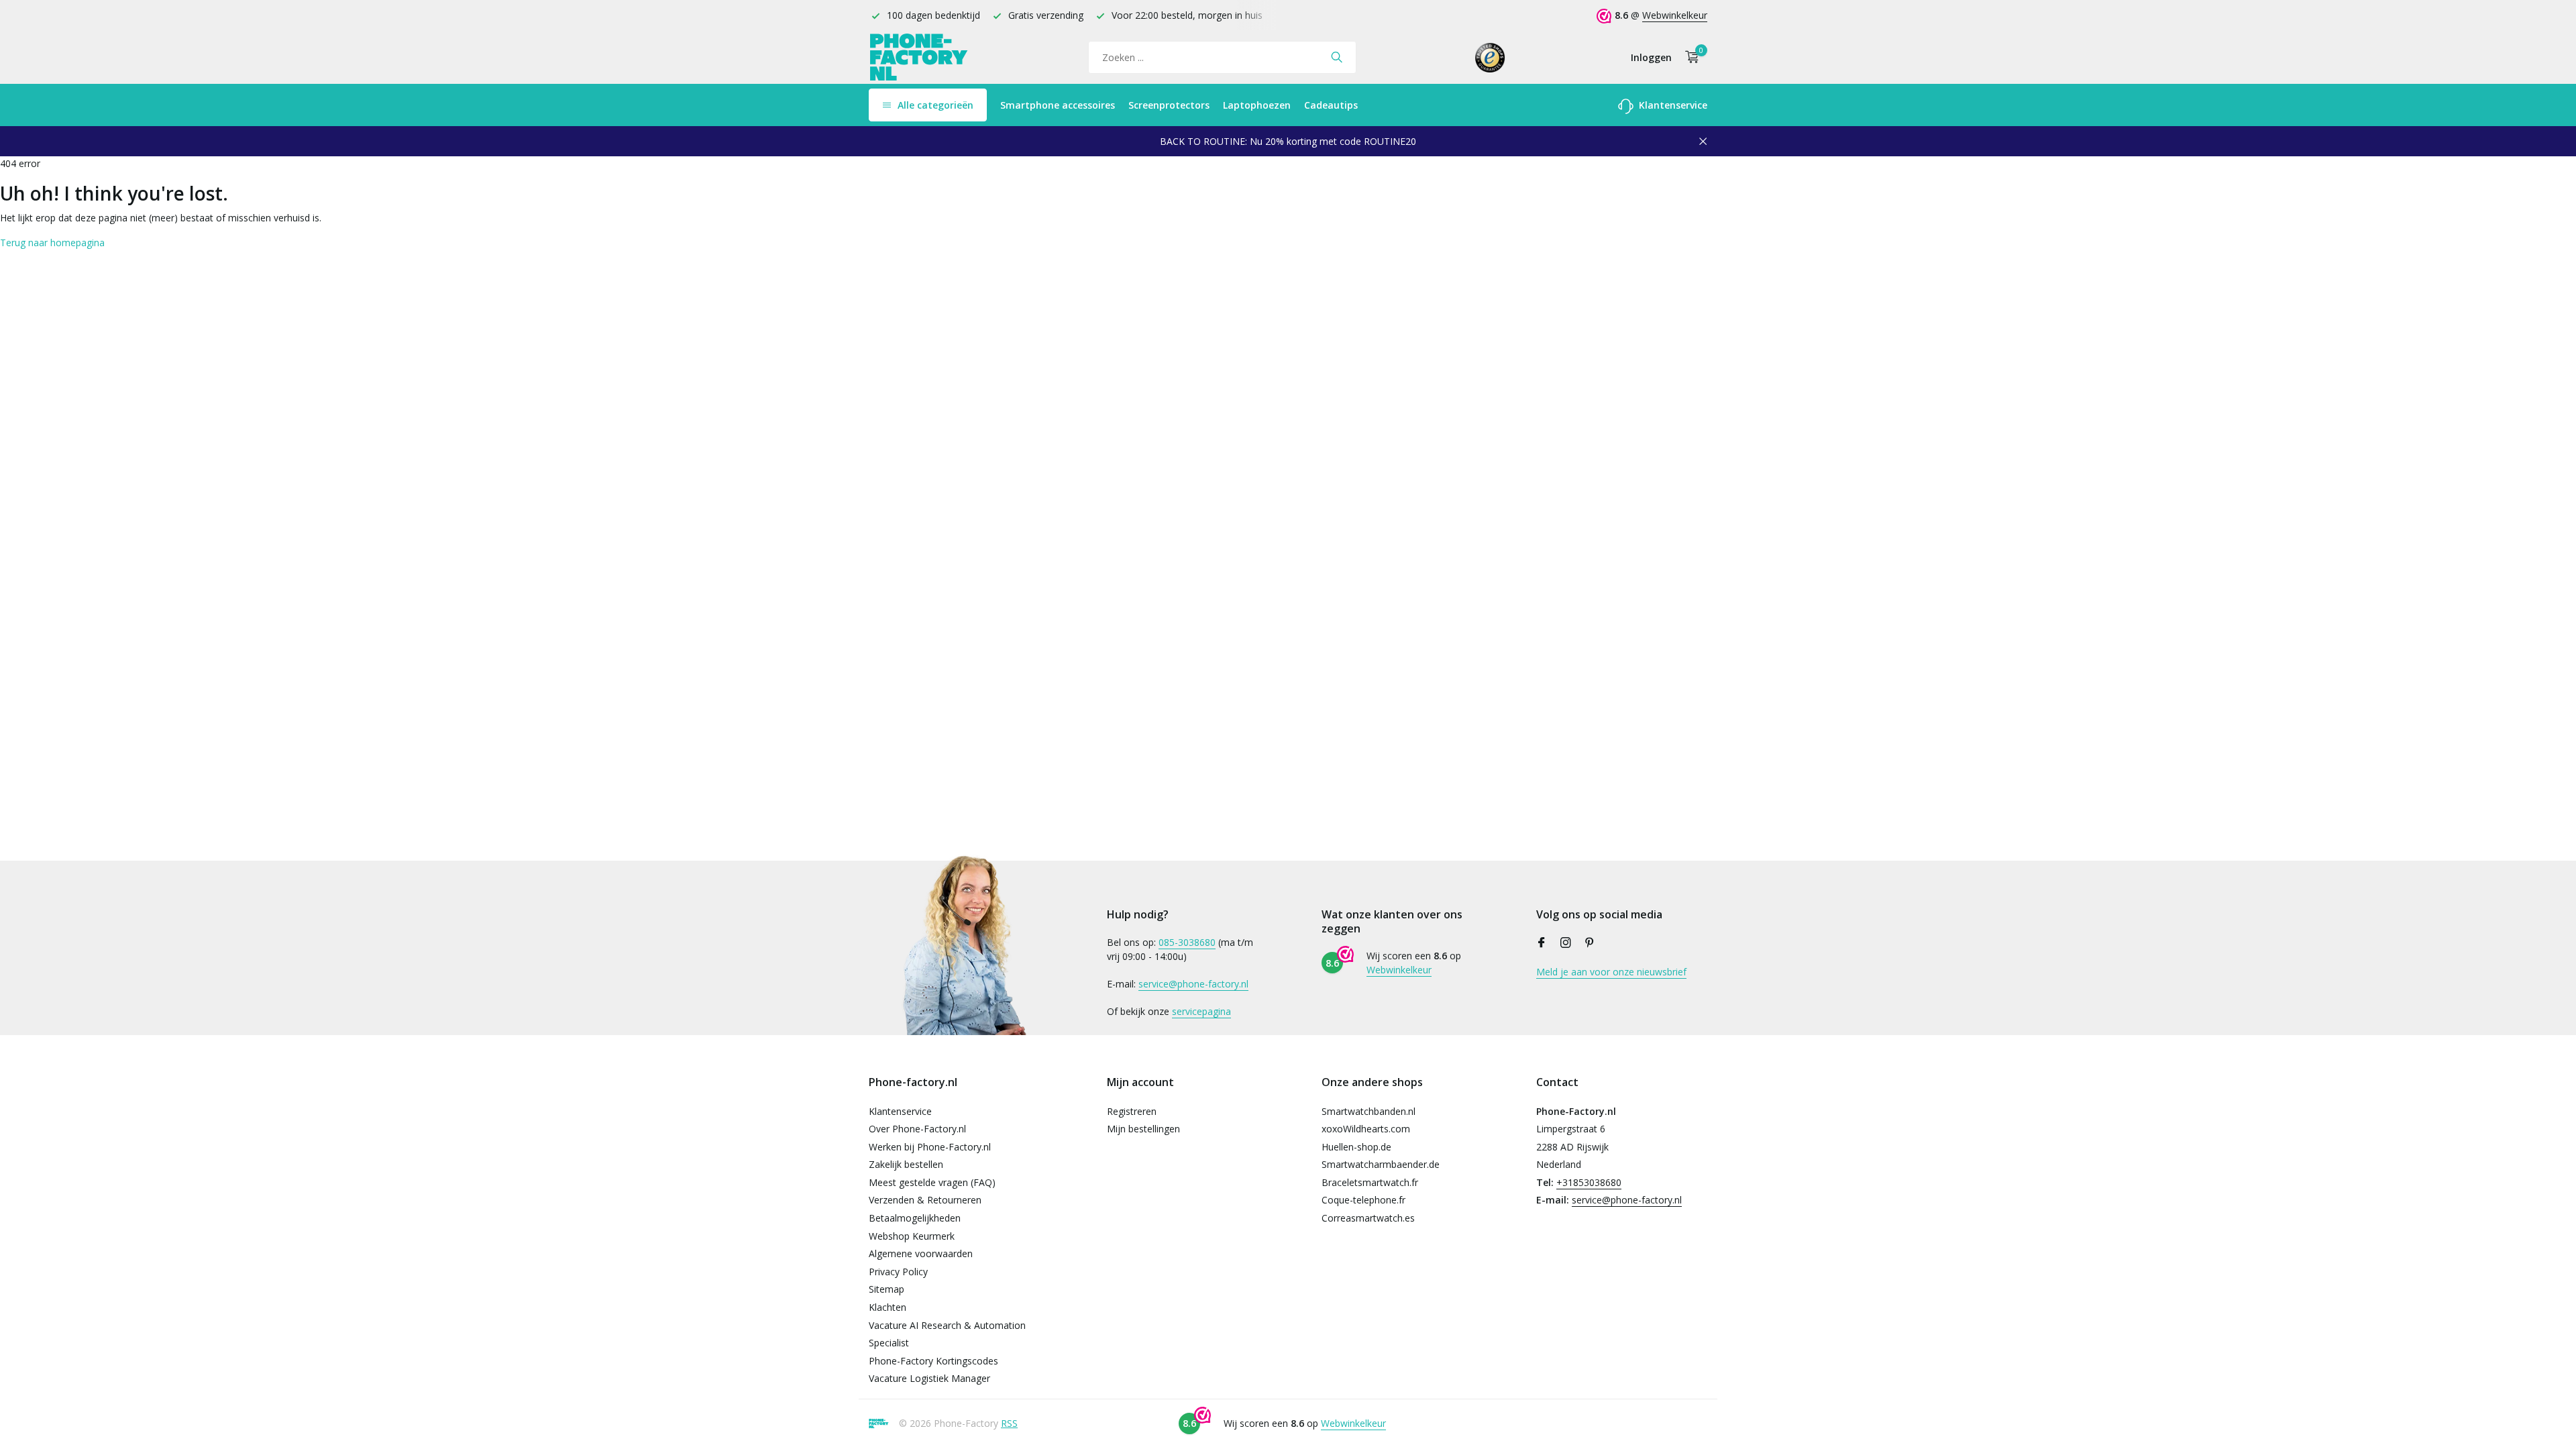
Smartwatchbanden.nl (1368, 1111)
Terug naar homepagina (52, 243)
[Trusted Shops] (1490, 57)
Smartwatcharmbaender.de (1381, 1164)
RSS (1009, 1423)
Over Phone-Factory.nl (917, 1129)
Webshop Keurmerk (912, 1236)
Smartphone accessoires (1058, 105)
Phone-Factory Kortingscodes (933, 1361)
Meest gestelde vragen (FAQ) (932, 1182)
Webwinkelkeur (1675, 15)
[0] (1689, 57)
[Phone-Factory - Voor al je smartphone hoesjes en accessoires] (919, 57)
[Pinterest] (1590, 943)
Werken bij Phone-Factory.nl (930, 1147)
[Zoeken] (1337, 57)
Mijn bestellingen (1143, 1129)
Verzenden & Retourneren (925, 1200)
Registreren (1132, 1111)
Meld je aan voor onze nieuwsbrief (1611, 972)
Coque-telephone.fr (1363, 1200)
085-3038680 (1187, 942)
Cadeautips (1331, 105)
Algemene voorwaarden (921, 1253)
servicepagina (1201, 1011)
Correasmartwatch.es (1368, 1218)
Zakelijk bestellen (906, 1164)
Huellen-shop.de (1356, 1147)
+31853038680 (1589, 1182)
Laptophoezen (1257, 105)
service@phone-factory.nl (1193, 984)
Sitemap (887, 1289)
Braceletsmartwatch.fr (1370, 1182)
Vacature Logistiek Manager (929, 1378)
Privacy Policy (898, 1272)
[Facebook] (1542, 943)
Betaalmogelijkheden (915, 1218)
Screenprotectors (1169, 105)
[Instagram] (1566, 943)
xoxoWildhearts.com (1366, 1129)
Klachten (888, 1307)
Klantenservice (1672, 105)
